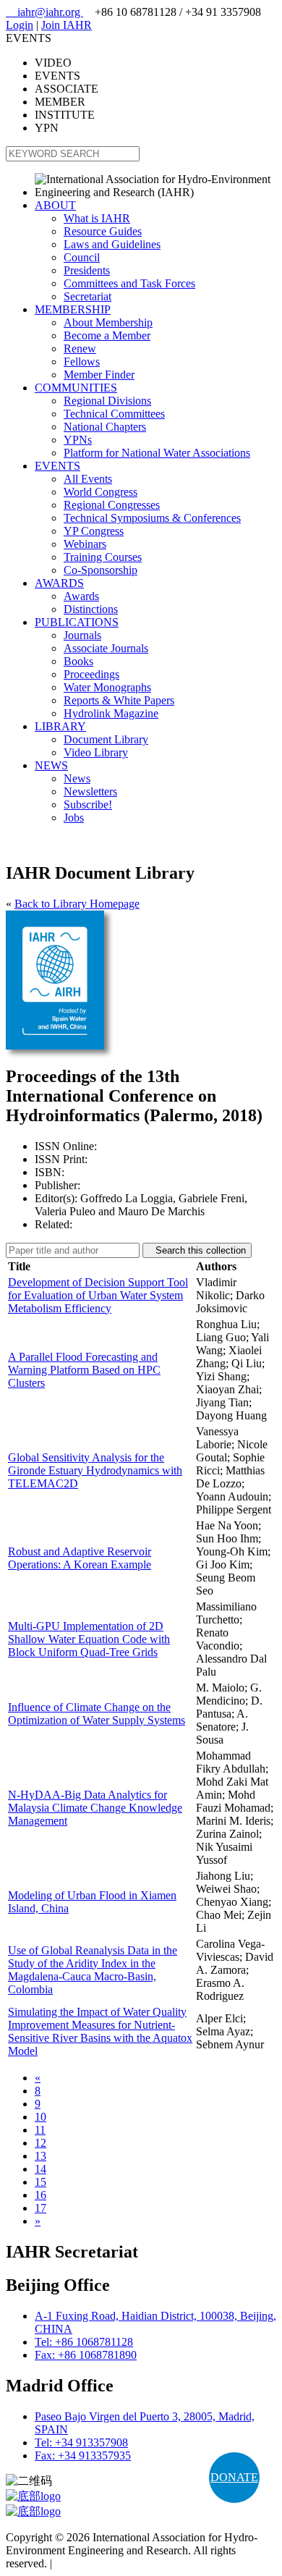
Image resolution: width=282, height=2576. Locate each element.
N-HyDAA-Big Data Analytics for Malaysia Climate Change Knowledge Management (95, 1808)
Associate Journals (106, 648)
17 (40, 2208)
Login (20, 25)
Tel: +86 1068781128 (84, 2342)
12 (40, 2143)
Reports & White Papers (119, 700)
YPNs (78, 440)
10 (40, 2117)
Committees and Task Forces (129, 283)
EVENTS (57, 466)
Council (82, 257)
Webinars (85, 544)
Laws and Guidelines (112, 244)
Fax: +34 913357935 (83, 2455)
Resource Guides (103, 231)
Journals (82, 635)
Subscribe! (88, 805)
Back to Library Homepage (77, 904)
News (77, 778)
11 (40, 2130)
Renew (80, 349)
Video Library (96, 752)
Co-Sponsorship (101, 570)
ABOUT (55, 205)
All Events (88, 479)
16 (40, 2195)
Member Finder (99, 375)
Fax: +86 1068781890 (86, 2355)
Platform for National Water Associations (157, 453)
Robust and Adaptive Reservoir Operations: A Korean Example (80, 1558)
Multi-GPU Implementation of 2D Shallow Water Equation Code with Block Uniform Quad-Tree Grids (89, 1639)
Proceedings (91, 674)
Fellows (82, 362)
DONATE (234, 2477)
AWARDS (59, 583)
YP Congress (94, 531)
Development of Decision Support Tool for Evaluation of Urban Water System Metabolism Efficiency (98, 1295)
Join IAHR (67, 25)
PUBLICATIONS (77, 622)
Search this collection (197, 1250)
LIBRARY (60, 726)
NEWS (51, 765)
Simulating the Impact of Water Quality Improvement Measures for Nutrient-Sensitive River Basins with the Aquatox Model (100, 2031)
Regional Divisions (107, 401)
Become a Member (107, 335)
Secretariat (87, 296)
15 (40, 2182)
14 (40, 2169)
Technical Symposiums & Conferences (152, 518)
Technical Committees (114, 414)
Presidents (87, 270)
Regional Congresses (112, 505)
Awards (81, 596)
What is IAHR (97, 218)
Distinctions (91, 609)
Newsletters (90, 791)
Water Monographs (107, 687)
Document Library (106, 739)
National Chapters (105, 427)
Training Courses (103, 557)
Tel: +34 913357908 (81, 2442)
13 (40, 2156)
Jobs (74, 818)
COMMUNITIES (76, 388)
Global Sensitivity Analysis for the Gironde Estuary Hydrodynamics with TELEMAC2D (95, 1470)
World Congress (101, 492)
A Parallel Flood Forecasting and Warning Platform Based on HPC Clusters (84, 1370)
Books (78, 661)
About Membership (108, 322)
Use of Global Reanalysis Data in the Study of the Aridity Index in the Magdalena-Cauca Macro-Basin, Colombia (93, 1970)
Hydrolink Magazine (111, 713)
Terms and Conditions (105, 2563)
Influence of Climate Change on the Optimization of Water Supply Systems (97, 1714)
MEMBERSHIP (73, 309)
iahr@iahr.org (44, 12)
